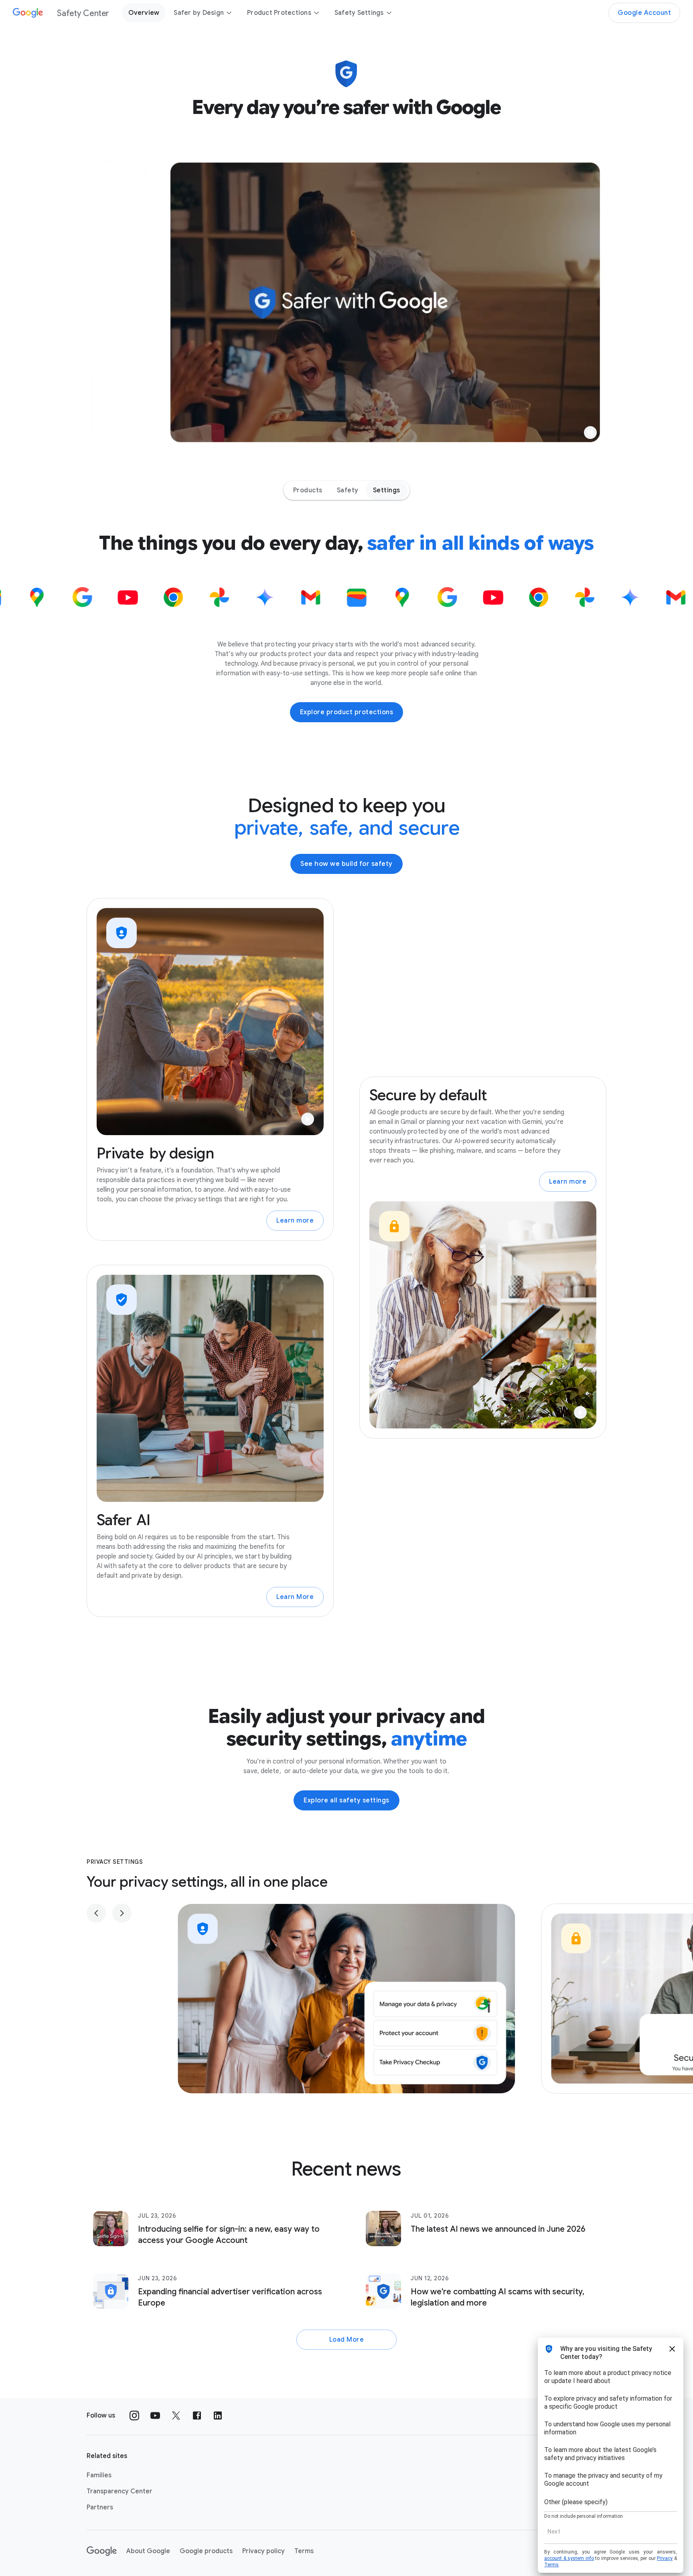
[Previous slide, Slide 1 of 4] (96, 1913)
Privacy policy (263, 2551)
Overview (144, 13)
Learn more (295, 1221)
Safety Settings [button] (359, 13)
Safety (348, 490)
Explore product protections (347, 712)
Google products (206, 2551)
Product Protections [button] (279, 13)
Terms (304, 2551)
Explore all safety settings (346, 1800)
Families (99, 2475)
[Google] (102, 2551)
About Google (148, 2551)
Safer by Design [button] (199, 13)
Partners (100, 2507)
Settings (387, 490)
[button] (590, 433)
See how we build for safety (346, 864)
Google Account (644, 13)
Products (308, 490)
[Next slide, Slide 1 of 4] (122, 1913)
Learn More (295, 1597)
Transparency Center (120, 2491)
